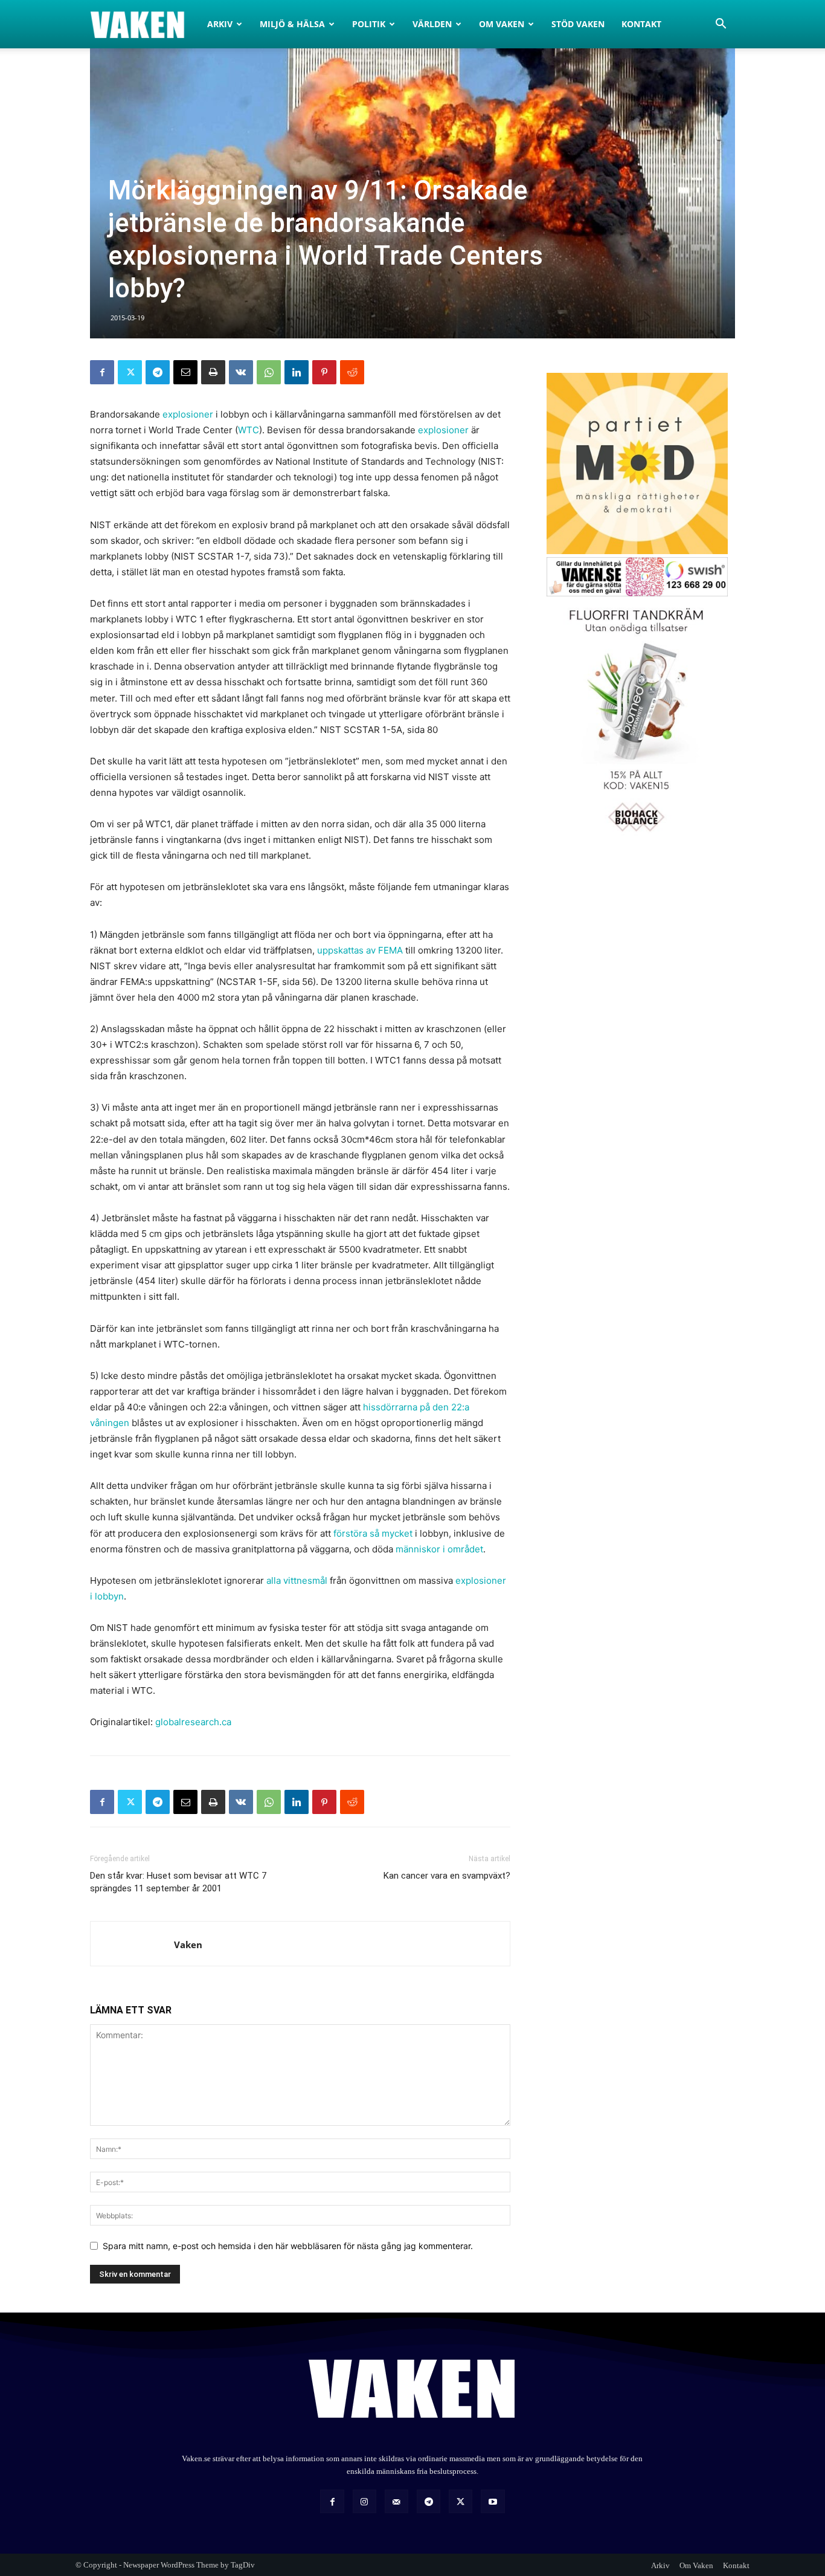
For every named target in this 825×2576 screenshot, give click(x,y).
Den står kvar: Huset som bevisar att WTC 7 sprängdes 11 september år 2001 (178, 1882)
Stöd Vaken (578, 24)
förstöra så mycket (373, 1533)
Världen (432, 24)
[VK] (241, 372)
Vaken (188, 1945)
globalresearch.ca (193, 1722)
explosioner (188, 414)
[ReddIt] (352, 372)
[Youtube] (493, 2501)
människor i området (439, 1549)
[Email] (185, 372)
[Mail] (396, 2501)
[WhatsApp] (269, 372)
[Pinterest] (324, 372)
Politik (369, 24)
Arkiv (220, 24)
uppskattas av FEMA (360, 950)
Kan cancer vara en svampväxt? (447, 1876)
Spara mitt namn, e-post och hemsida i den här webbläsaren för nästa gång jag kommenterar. (288, 2246)
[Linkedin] (297, 372)
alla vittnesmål (297, 1580)
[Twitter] (130, 372)
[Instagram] (364, 2501)
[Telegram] (158, 372)
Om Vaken (502, 24)
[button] (721, 25)
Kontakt (641, 24)
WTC (249, 430)
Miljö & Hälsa (292, 24)
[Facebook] (102, 372)
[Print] (213, 372)
